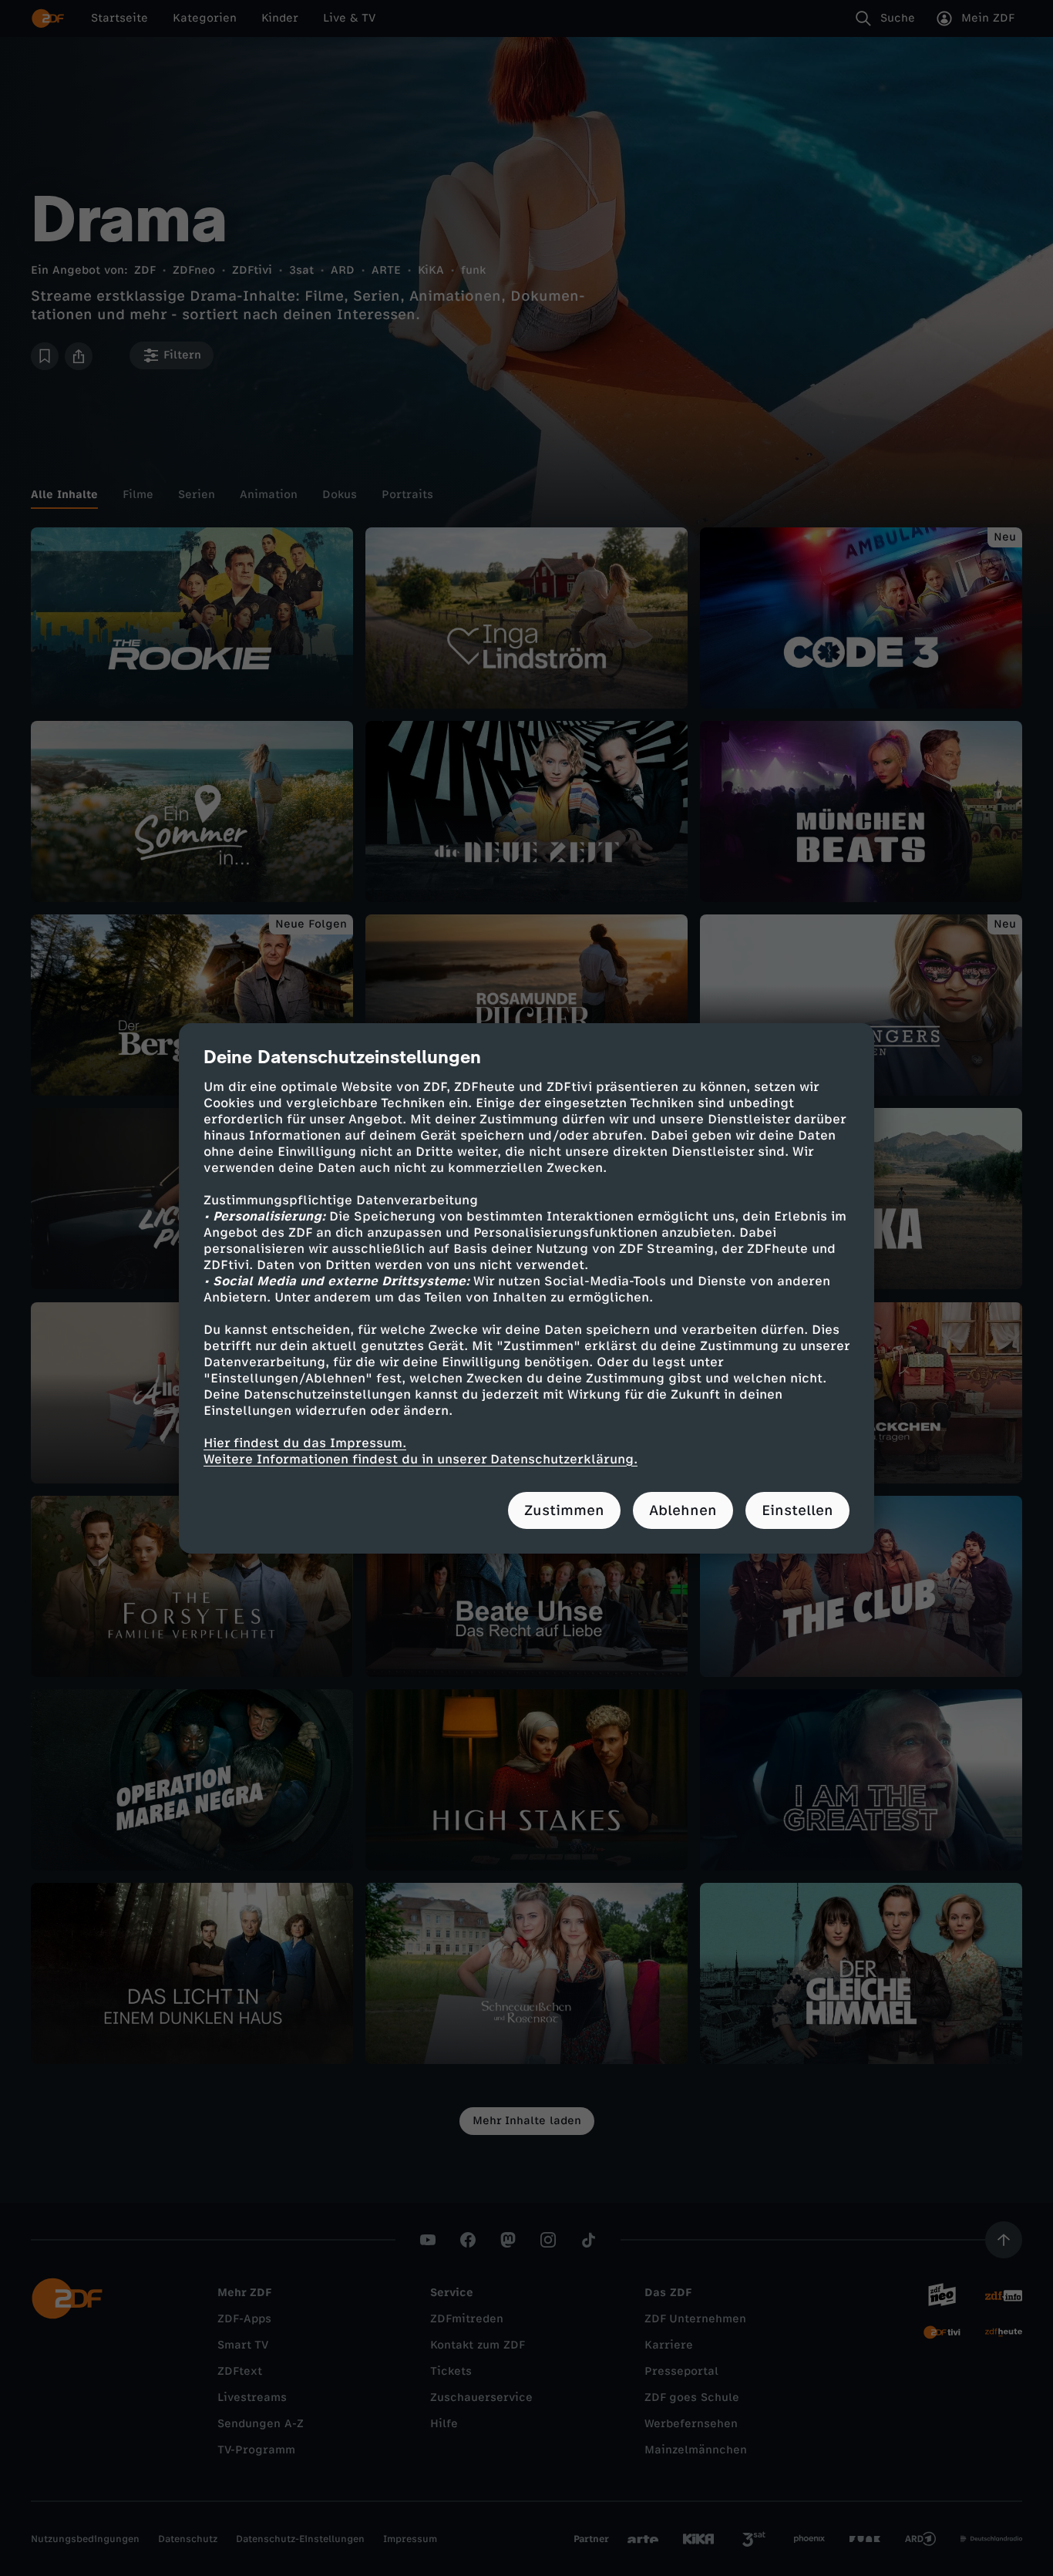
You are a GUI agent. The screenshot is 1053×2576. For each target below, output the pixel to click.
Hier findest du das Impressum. (305, 1443)
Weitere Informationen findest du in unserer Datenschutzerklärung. (421, 1459)
